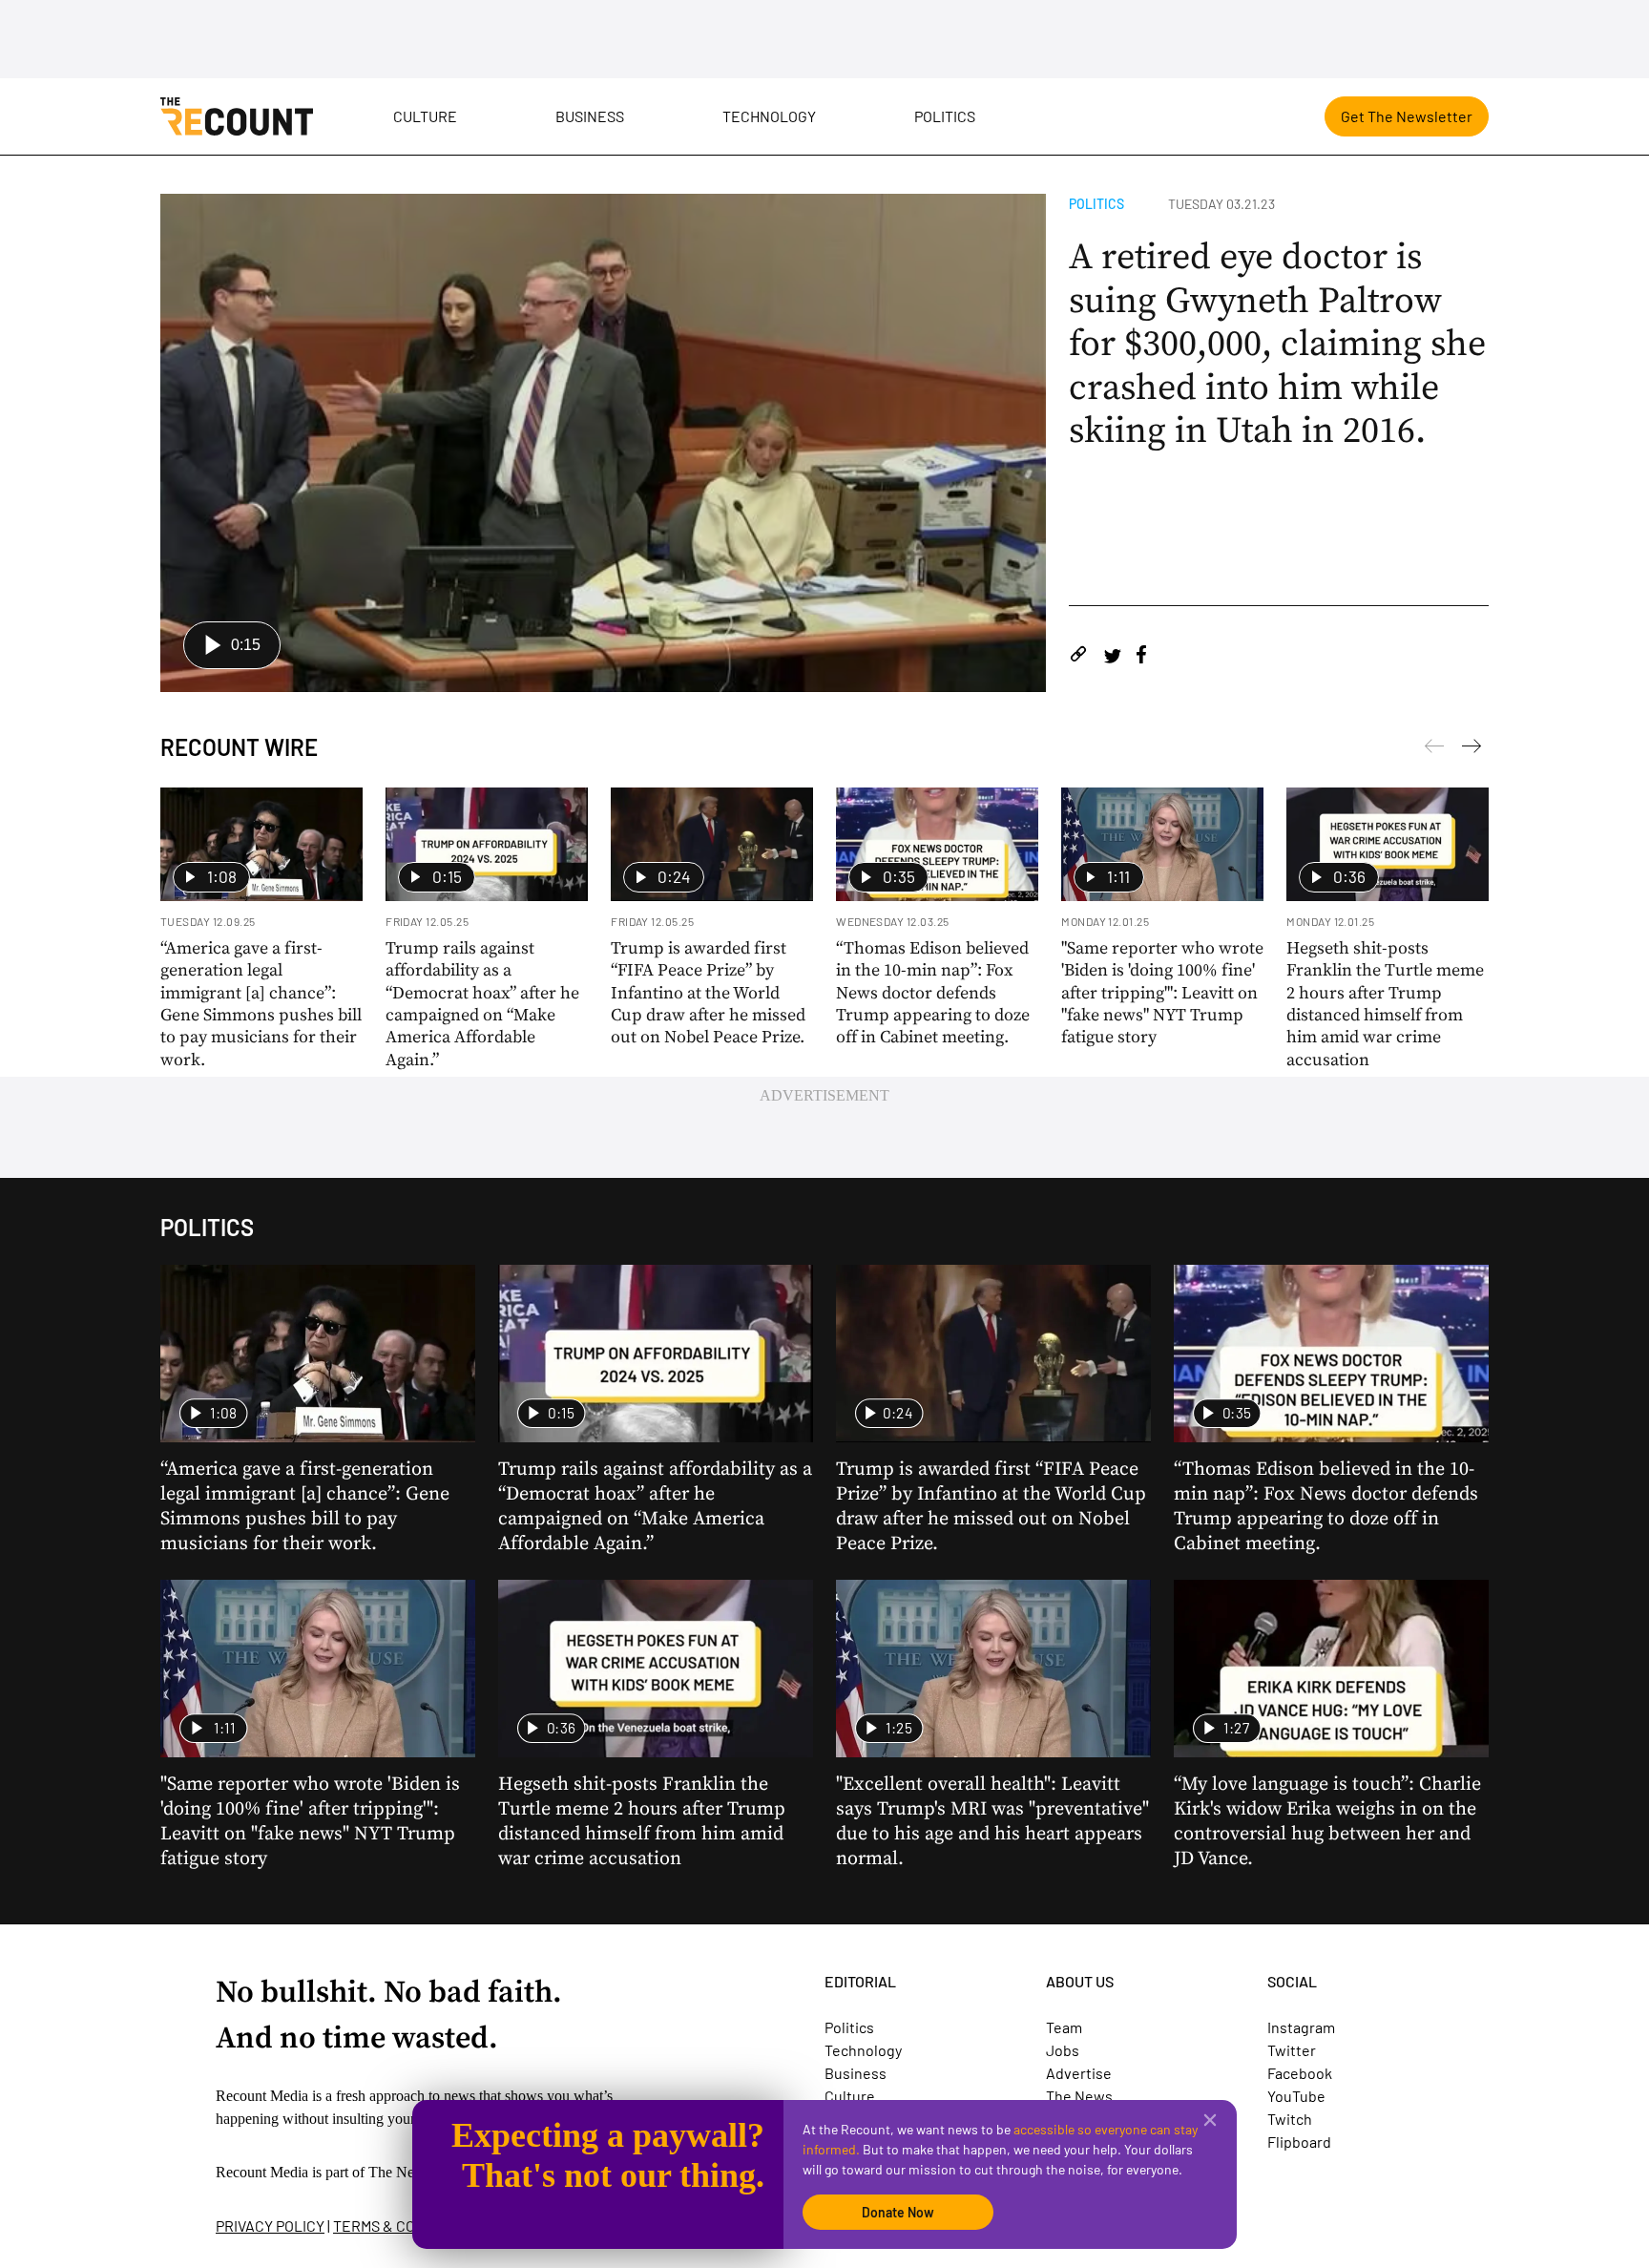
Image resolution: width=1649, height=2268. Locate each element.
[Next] (1434, 749)
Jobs (1063, 2050)
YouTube (1296, 2096)
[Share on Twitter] (1112, 657)
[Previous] (1472, 749)
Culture (425, 116)
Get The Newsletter (1407, 116)
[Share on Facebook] (1141, 657)
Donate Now (898, 2212)
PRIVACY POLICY (270, 2226)
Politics (945, 116)
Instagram (1301, 2027)
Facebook (1300, 2073)
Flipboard (1299, 2142)
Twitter (1292, 2050)
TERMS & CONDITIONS (407, 2226)
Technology (769, 116)
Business (590, 116)
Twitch (1290, 2119)
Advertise (1079, 2073)
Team (1064, 2027)
